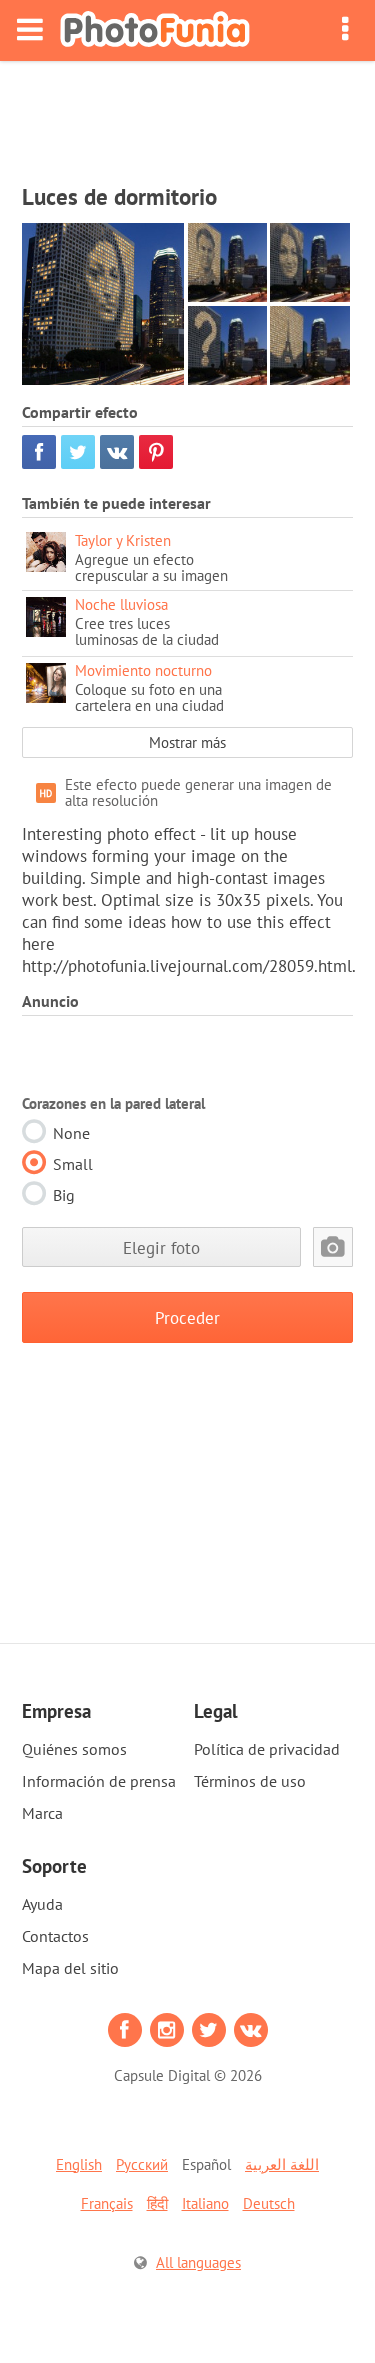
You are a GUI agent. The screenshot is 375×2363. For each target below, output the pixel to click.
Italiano (205, 2203)
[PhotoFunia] (155, 30)
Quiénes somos (74, 1749)
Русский (142, 2164)
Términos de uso (250, 1781)
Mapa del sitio (70, 1968)
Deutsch (269, 2203)
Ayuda (42, 1904)
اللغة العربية (282, 2164)
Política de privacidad (267, 1749)
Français (107, 2203)
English (79, 2164)
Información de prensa (99, 1781)
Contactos (55, 1936)
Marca (42, 1813)
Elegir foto (161, 1247)
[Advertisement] (188, 116)
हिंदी (157, 2203)
